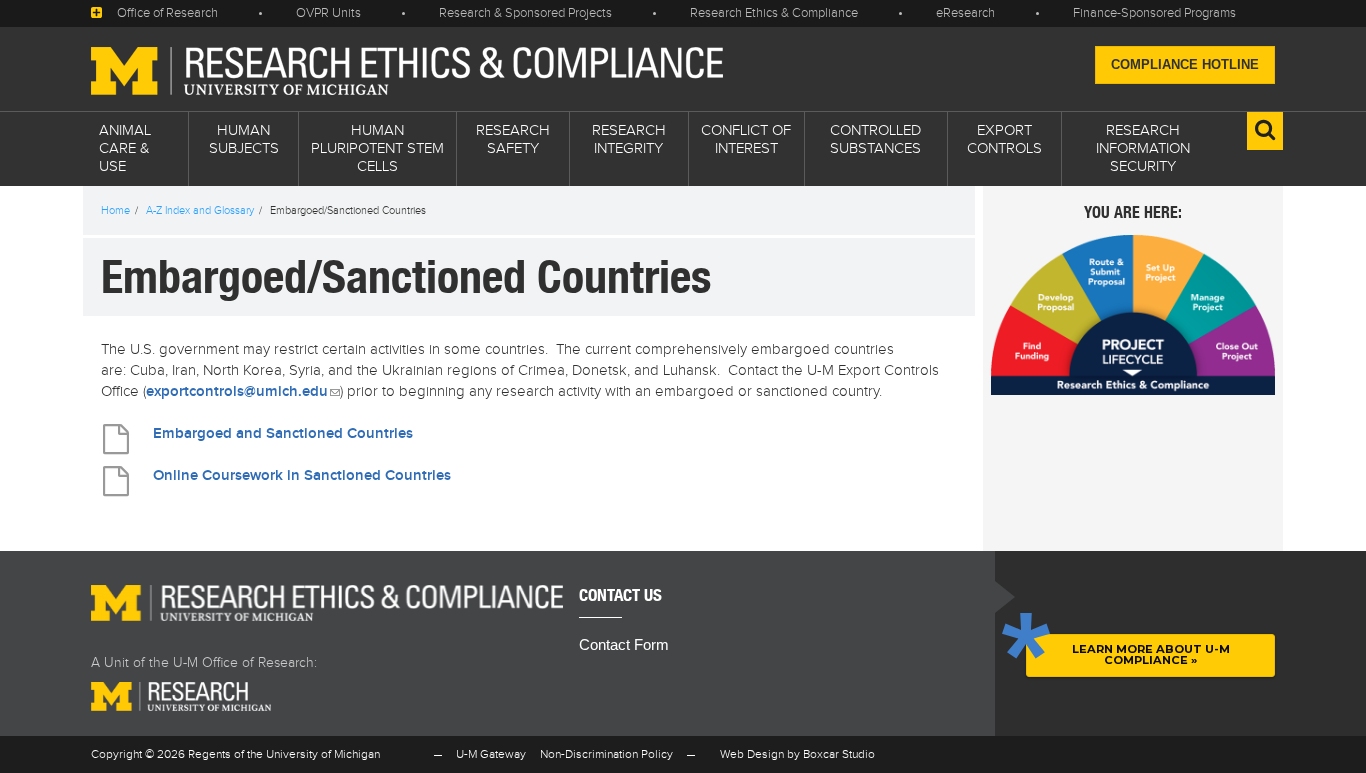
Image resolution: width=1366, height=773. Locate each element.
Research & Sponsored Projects (525, 13)
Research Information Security (1143, 148)
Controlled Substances (875, 139)
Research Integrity (629, 139)
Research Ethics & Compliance (774, 13)
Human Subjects (244, 139)
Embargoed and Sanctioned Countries (283, 434)
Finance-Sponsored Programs (1154, 13)
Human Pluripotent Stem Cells (377, 148)
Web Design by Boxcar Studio (797, 754)
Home (115, 210)
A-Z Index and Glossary (200, 210)
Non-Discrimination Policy (606, 754)
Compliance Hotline (1185, 64)
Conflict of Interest (746, 139)
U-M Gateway (491, 754)
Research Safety (513, 139)
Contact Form (624, 644)
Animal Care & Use (125, 148)
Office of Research (167, 13)
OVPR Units (328, 13)
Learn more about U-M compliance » (1151, 654)
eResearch (965, 13)
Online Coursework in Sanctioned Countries (302, 476)
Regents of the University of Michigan (284, 754)
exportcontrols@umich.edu (243, 392)
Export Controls (1004, 139)
